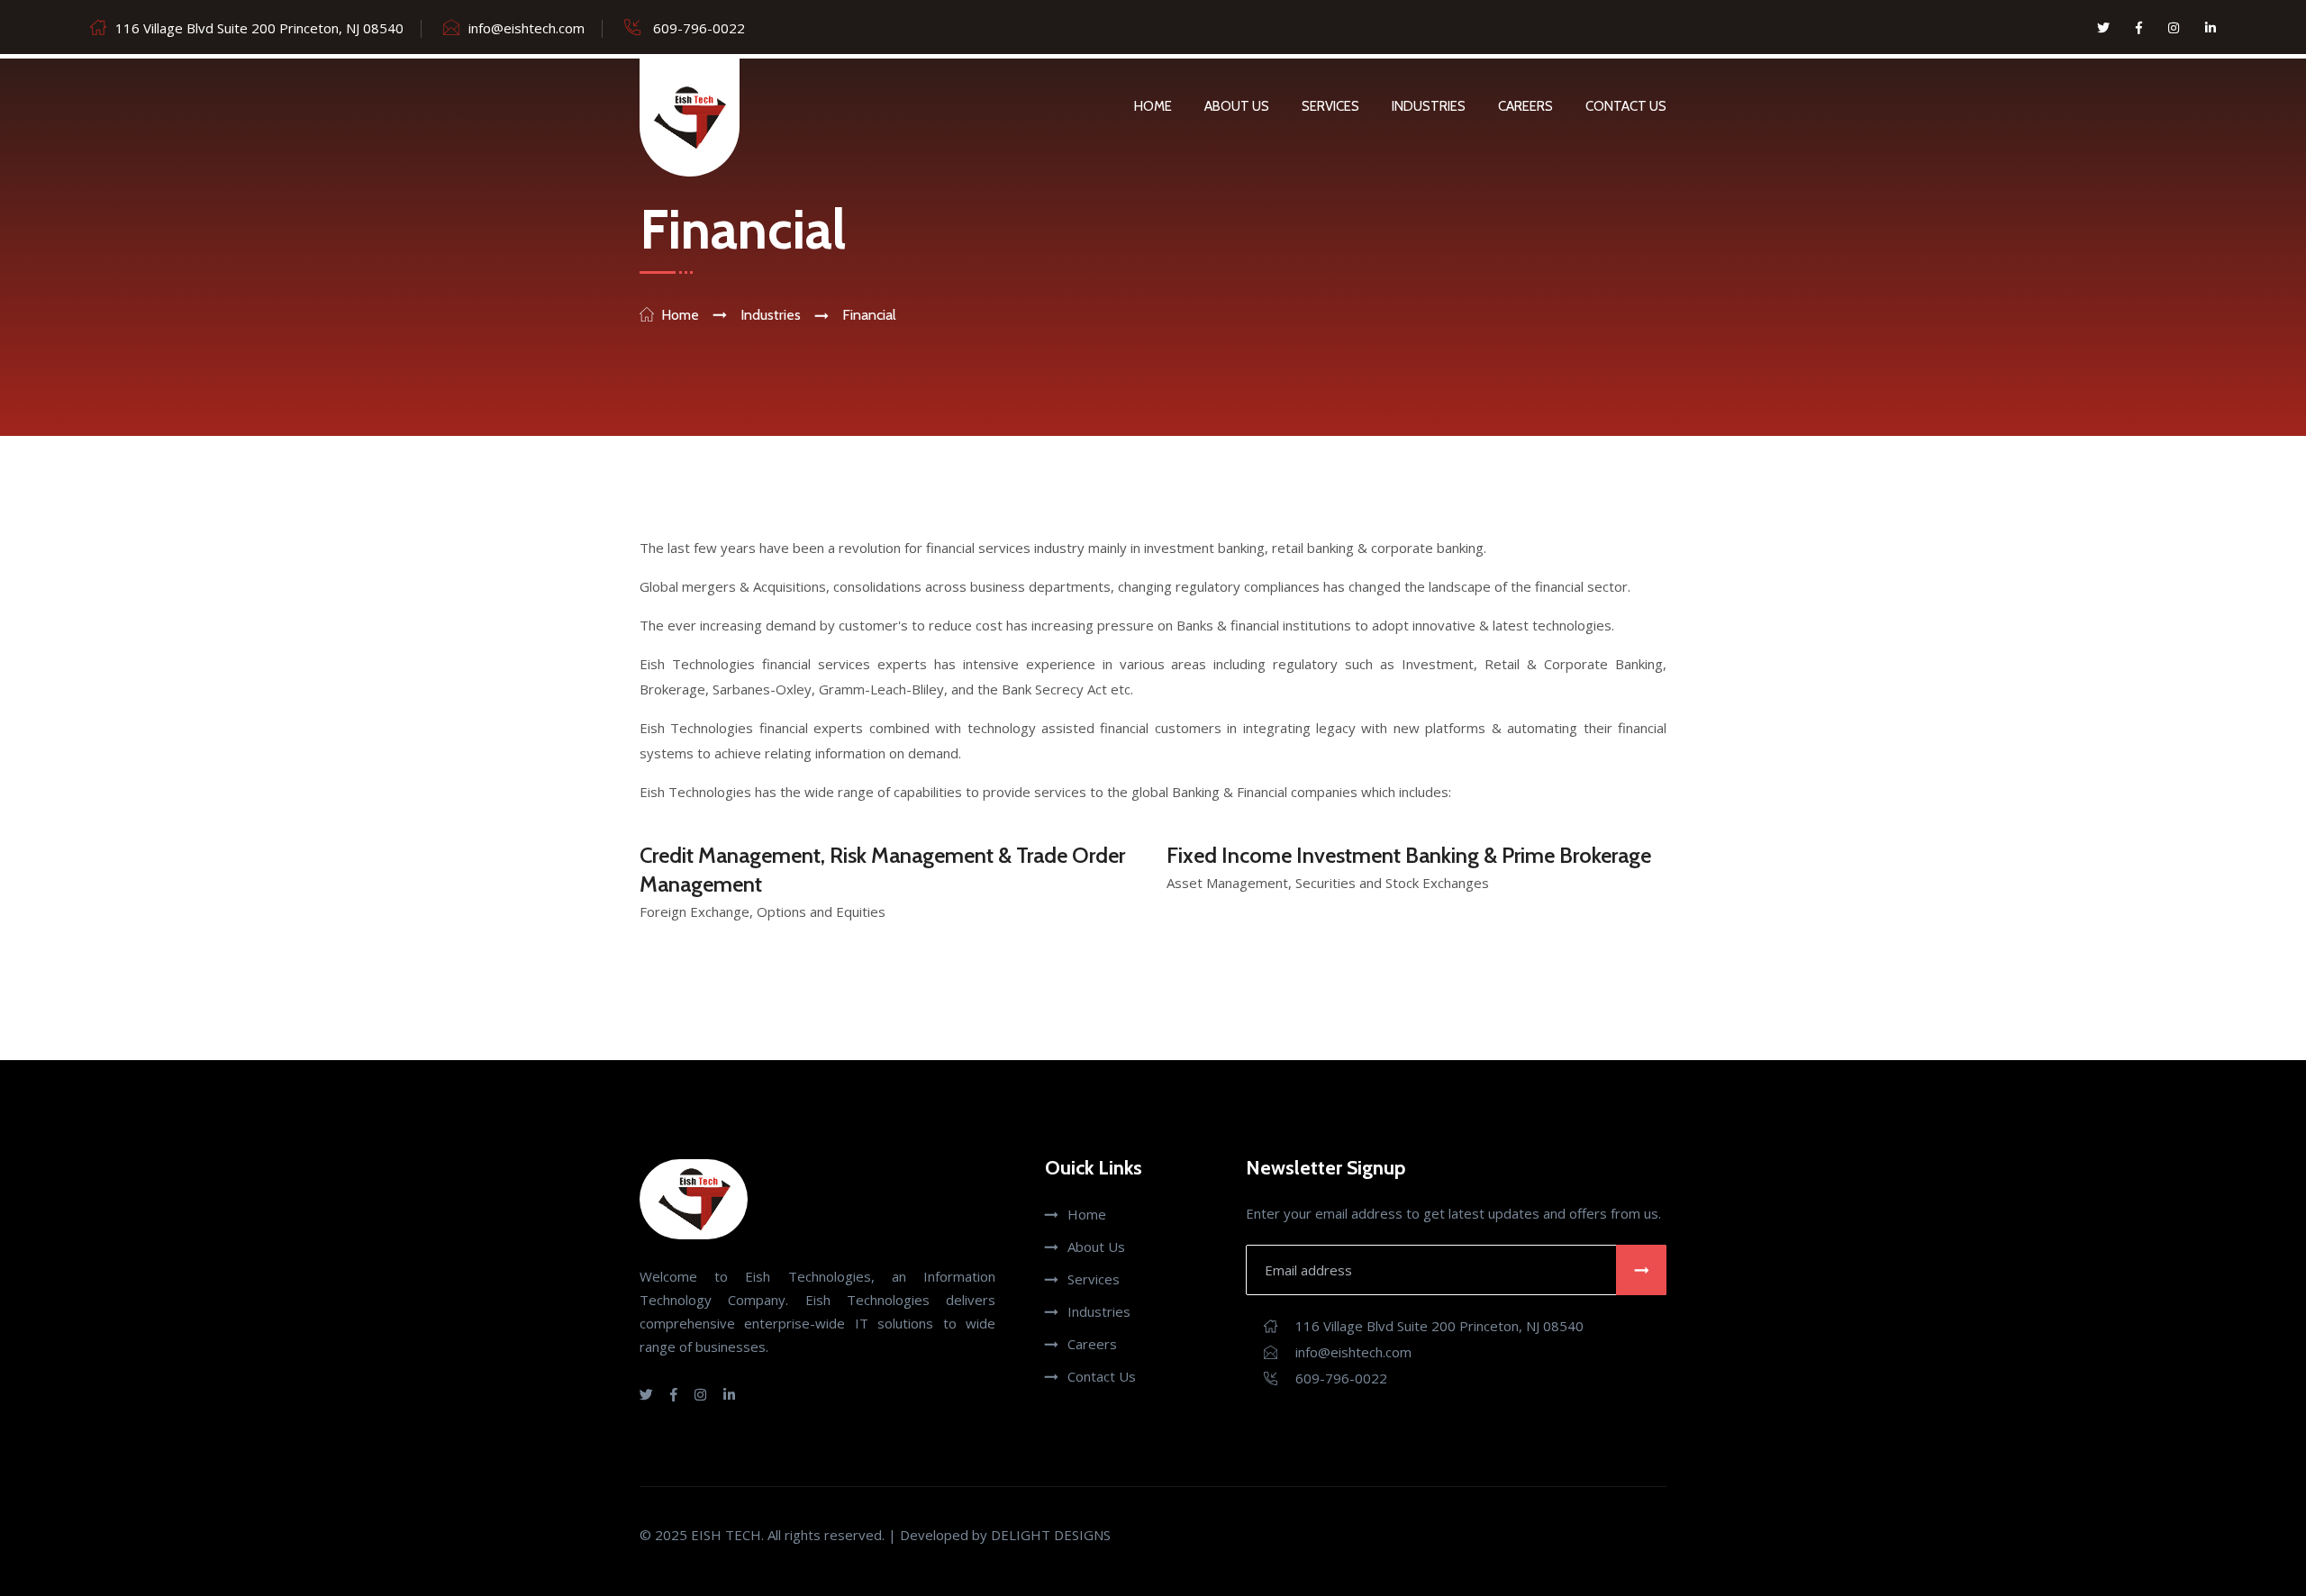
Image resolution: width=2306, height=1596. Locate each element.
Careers (1525, 106)
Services (1330, 106)
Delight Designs (1051, 1535)
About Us (1237, 106)
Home (1153, 106)
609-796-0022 (697, 28)
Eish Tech (726, 1535)
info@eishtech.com (527, 28)
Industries (1429, 106)
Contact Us (1626, 106)
